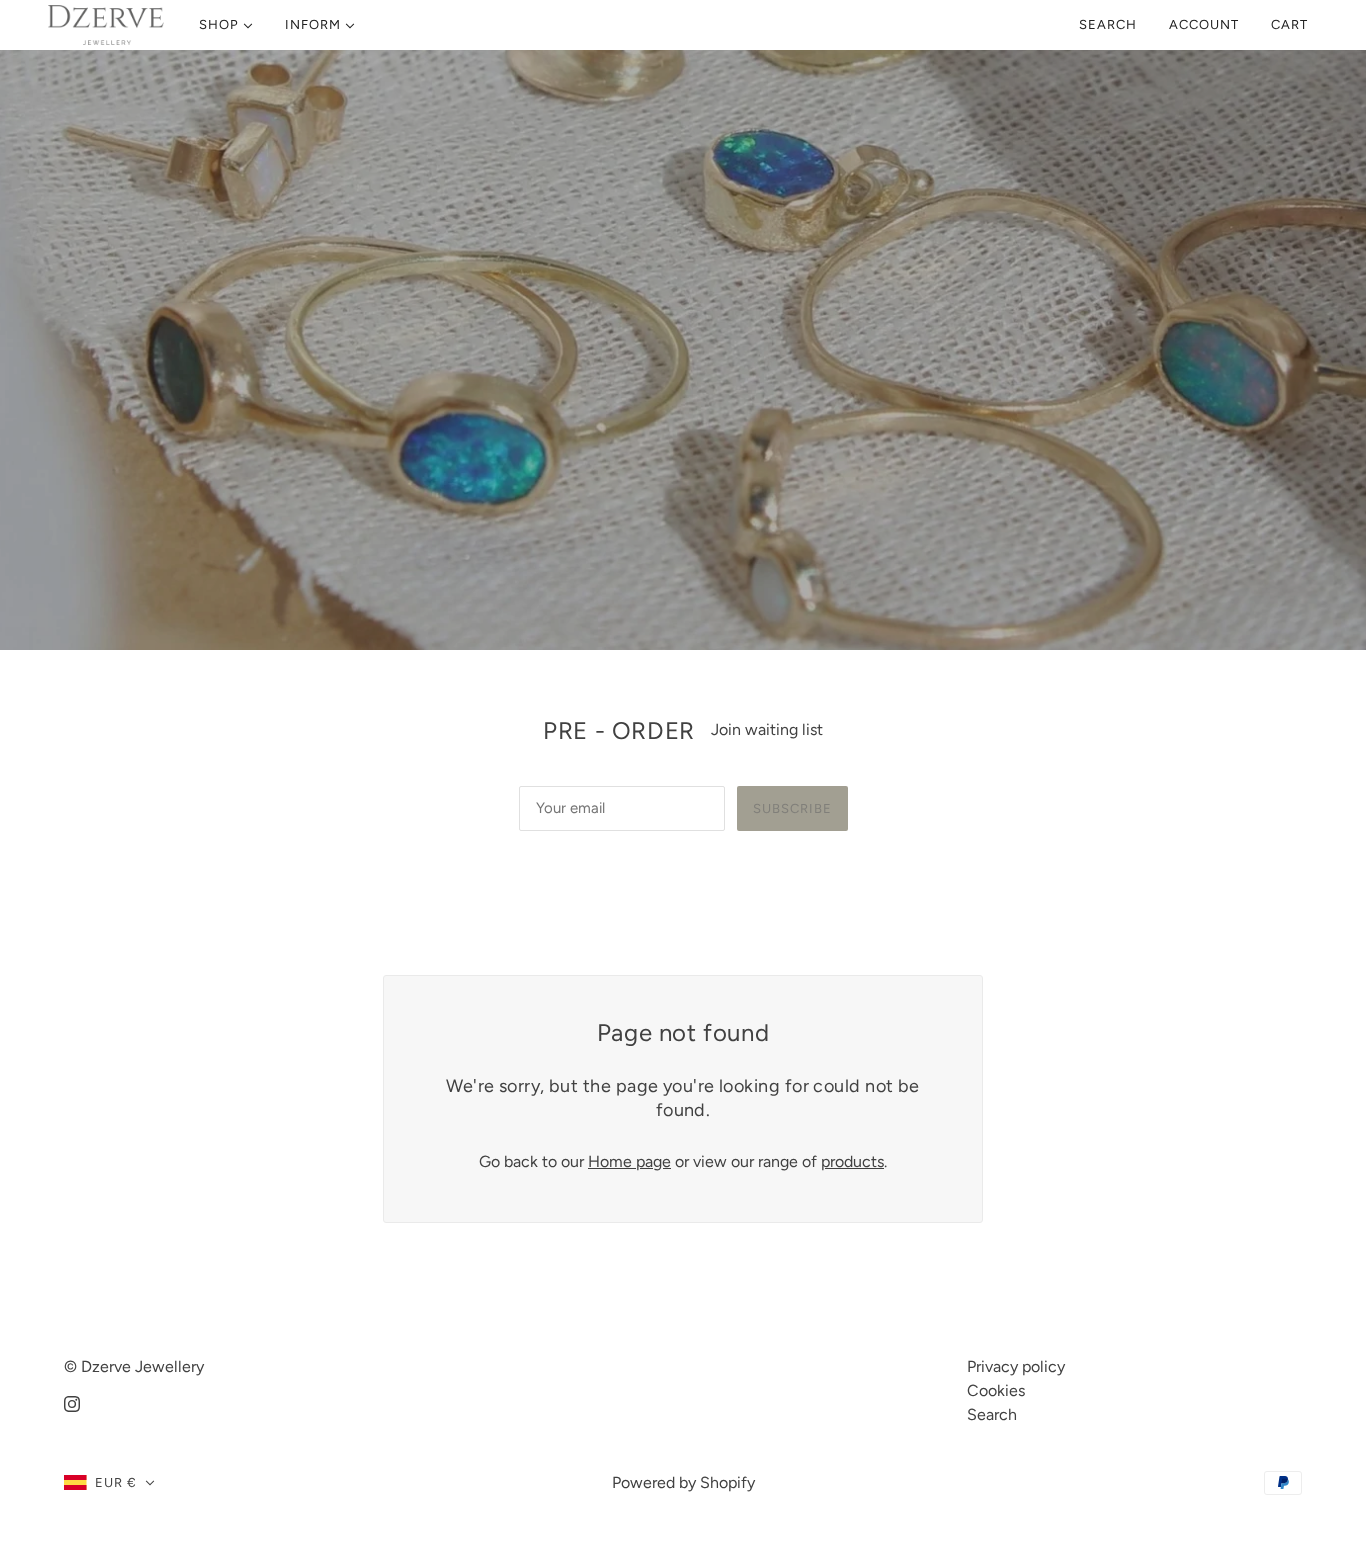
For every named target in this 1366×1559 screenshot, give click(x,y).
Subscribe (792, 808)
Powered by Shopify (683, 1482)
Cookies (996, 1390)
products (852, 1161)
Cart (1291, 24)
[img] (72, 1403)
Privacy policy (1016, 1366)
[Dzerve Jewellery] (106, 25)
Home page (629, 1161)
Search (1108, 24)
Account (1204, 24)
